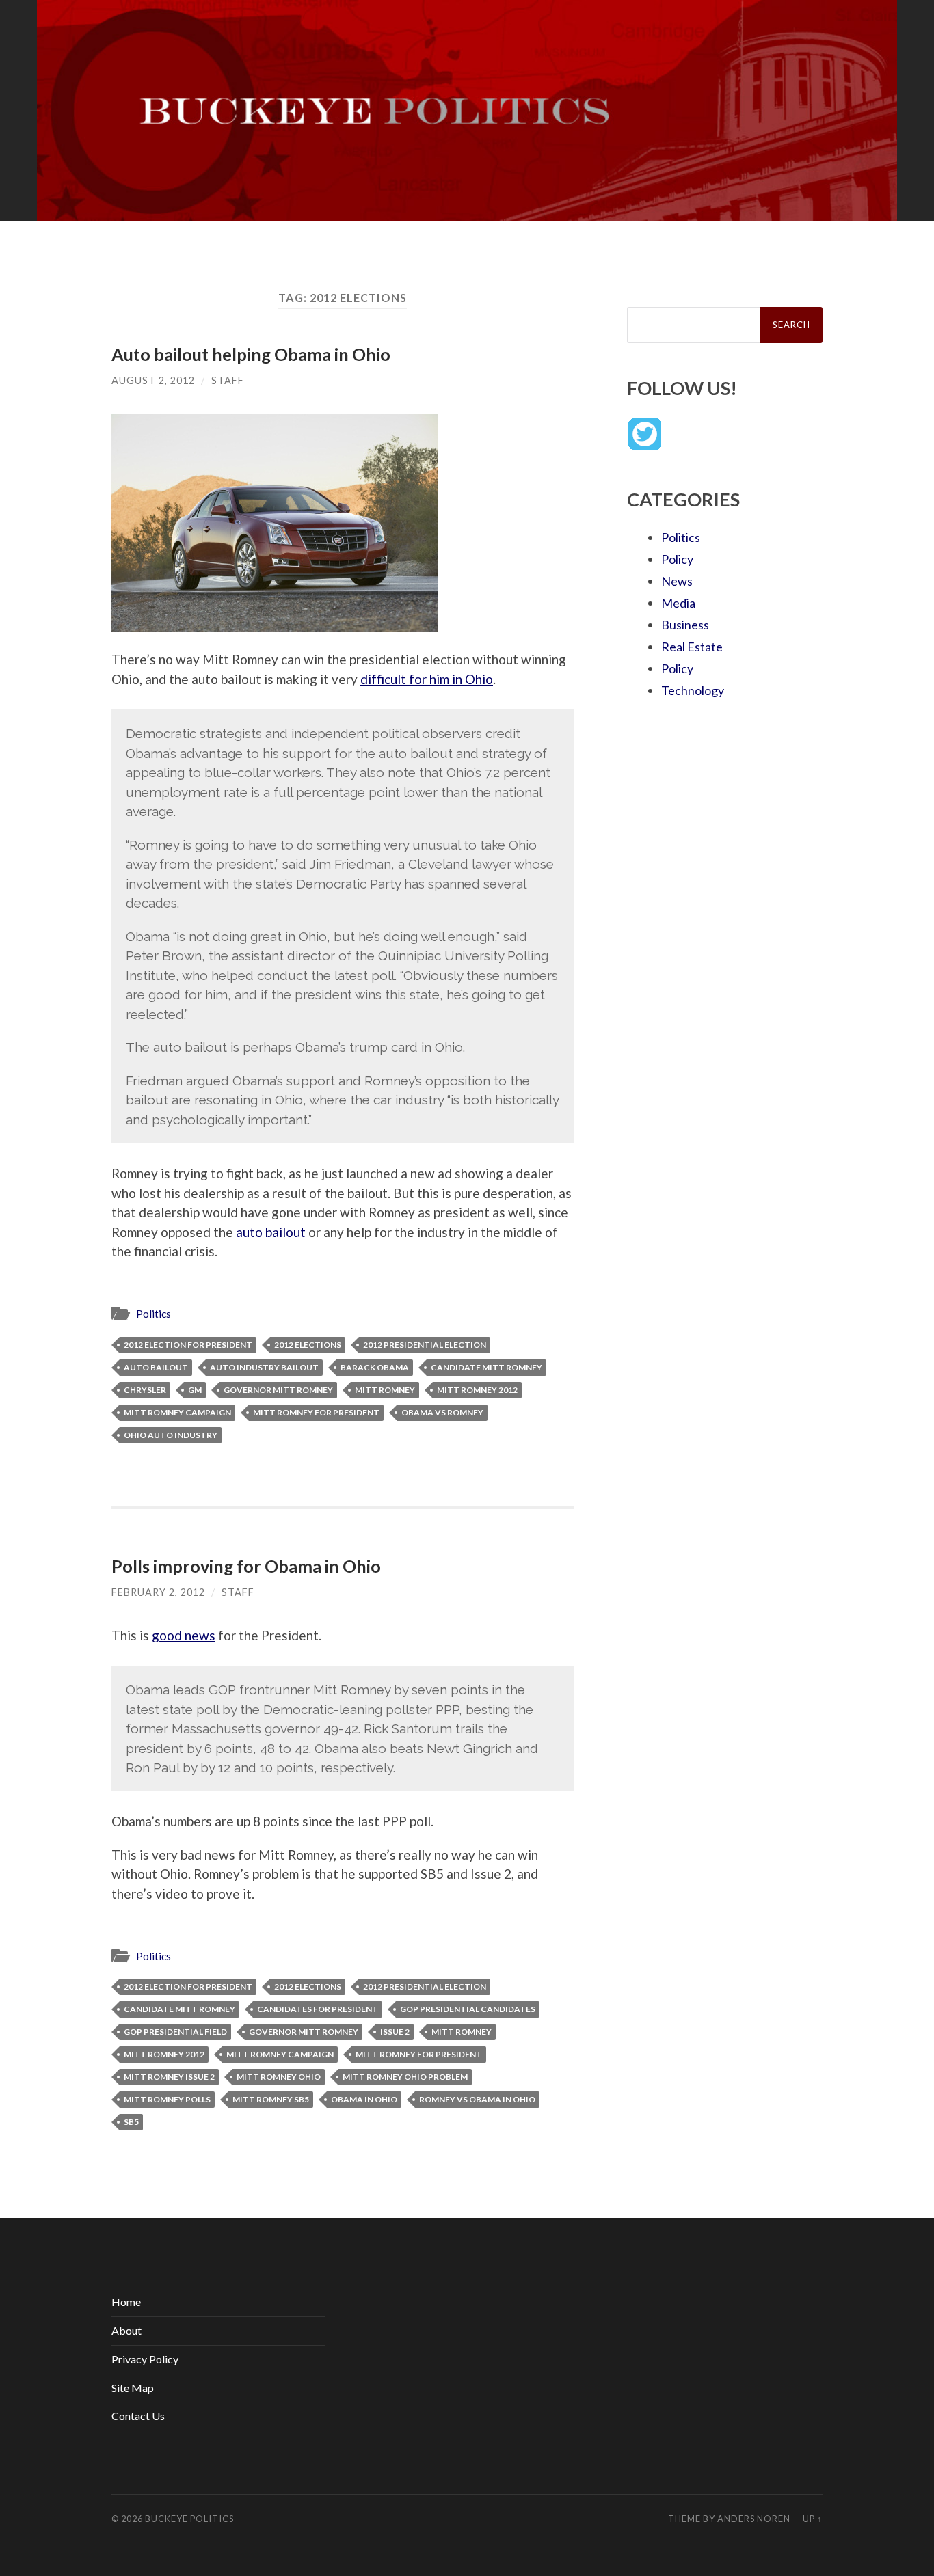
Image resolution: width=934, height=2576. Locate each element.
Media (678, 603)
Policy (677, 559)
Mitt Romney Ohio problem (405, 2077)
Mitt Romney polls (167, 2099)
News (677, 581)
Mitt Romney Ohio (279, 2077)
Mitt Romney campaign (177, 1412)
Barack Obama (375, 1367)
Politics (154, 1314)
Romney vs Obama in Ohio (477, 2099)
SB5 (131, 2122)
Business (685, 625)
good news (184, 1635)
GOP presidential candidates (468, 2009)
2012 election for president (188, 1345)
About (126, 2330)
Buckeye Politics (189, 2519)
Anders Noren (754, 2519)
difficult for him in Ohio (427, 679)
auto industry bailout (264, 1367)
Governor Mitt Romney (278, 1390)
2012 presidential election (425, 1345)
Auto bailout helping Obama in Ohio (251, 354)
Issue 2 (395, 2032)
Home (126, 2302)
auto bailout (271, 1232)
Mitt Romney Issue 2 (169, 2077)
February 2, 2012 (158, 1592)
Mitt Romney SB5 (271, 2099)
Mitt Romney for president (316, 1412)
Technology (693, 690)
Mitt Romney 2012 (477, 1390)
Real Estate (692, 647)
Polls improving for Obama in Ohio (246, 1566)
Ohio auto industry (171, 1435)
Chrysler (145, 1390)
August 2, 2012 (153, 380)
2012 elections (308, 1345)
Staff (228, 380)
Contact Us (138, 2416)
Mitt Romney (385, 1390)
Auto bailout (156, 1367)
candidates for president (318, 2009)
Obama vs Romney (442, 1412)
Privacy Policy (145, 2359)
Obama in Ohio (364, 2099)
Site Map (133, 2388)
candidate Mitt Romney (486, 1367)
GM (195, 1390)
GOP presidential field (175, 2032)
